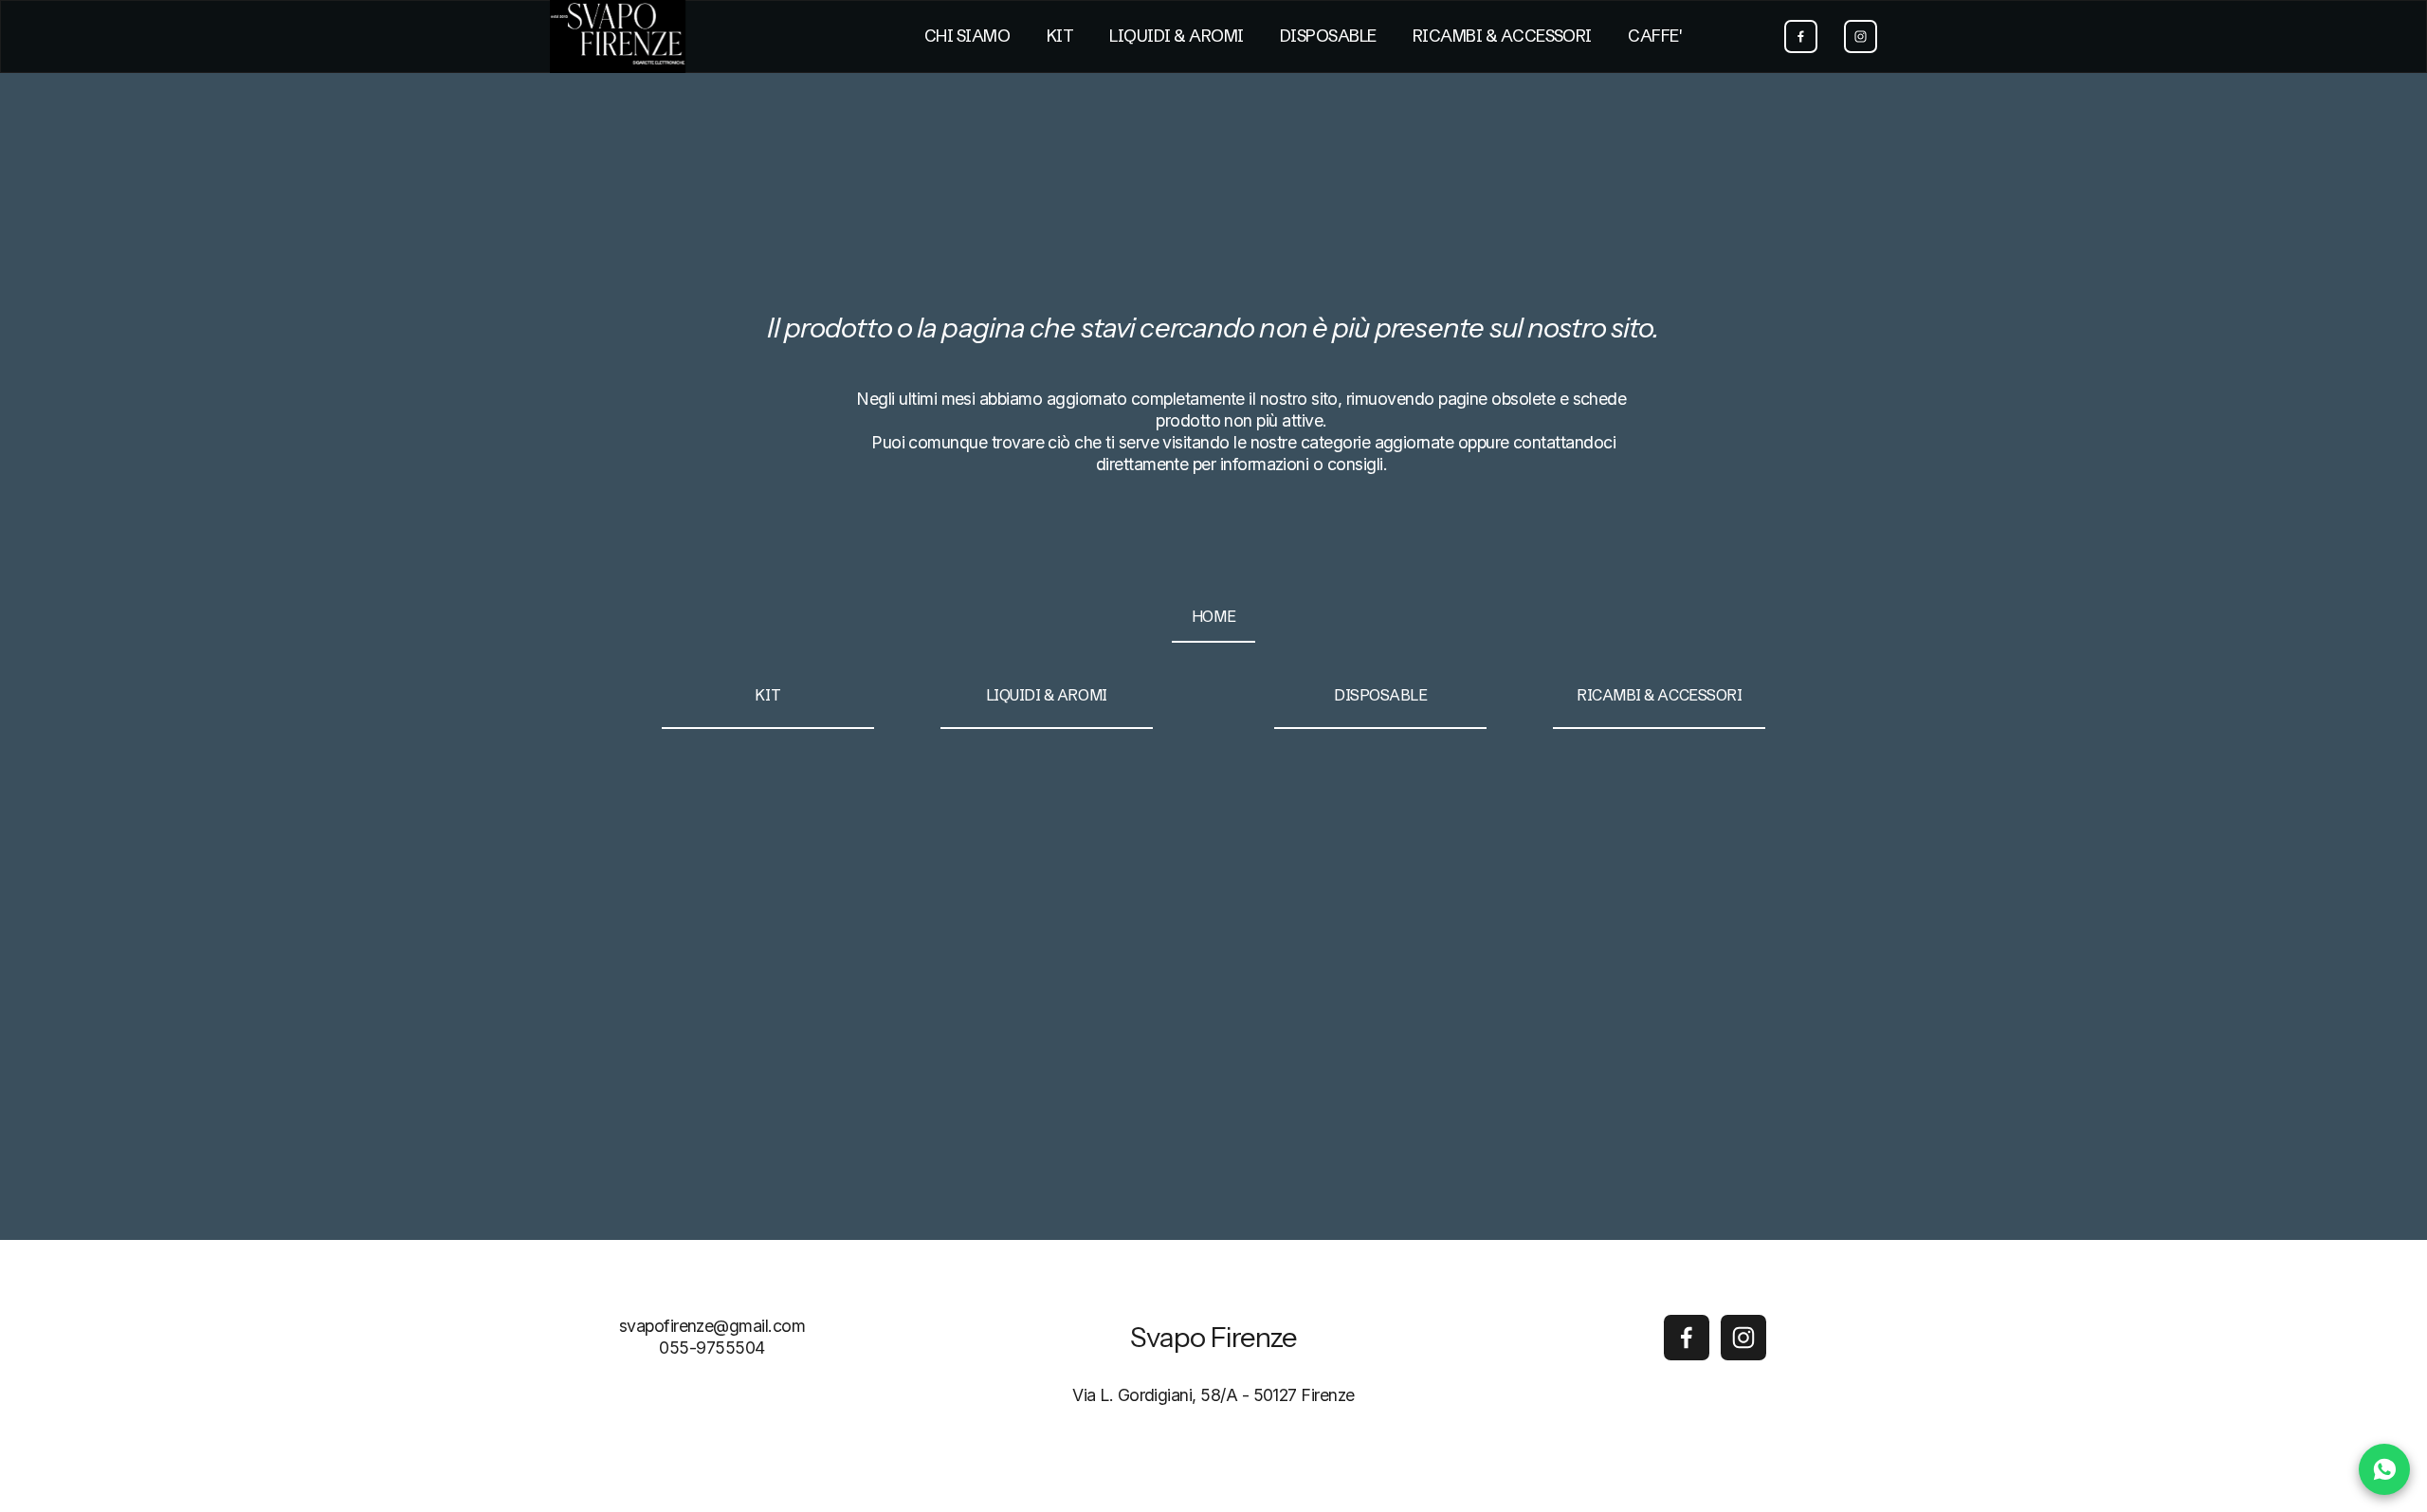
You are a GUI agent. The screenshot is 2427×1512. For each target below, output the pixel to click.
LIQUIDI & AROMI (1176, 36)
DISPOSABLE (1328, 36)
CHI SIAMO (967, 36)
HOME (1213, 616)
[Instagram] (1861, 36)
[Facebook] (1801, 36)
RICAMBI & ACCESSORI (1502, 36)
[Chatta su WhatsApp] (2384, 1469)
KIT (1060, 36)
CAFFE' (1655, 36)
